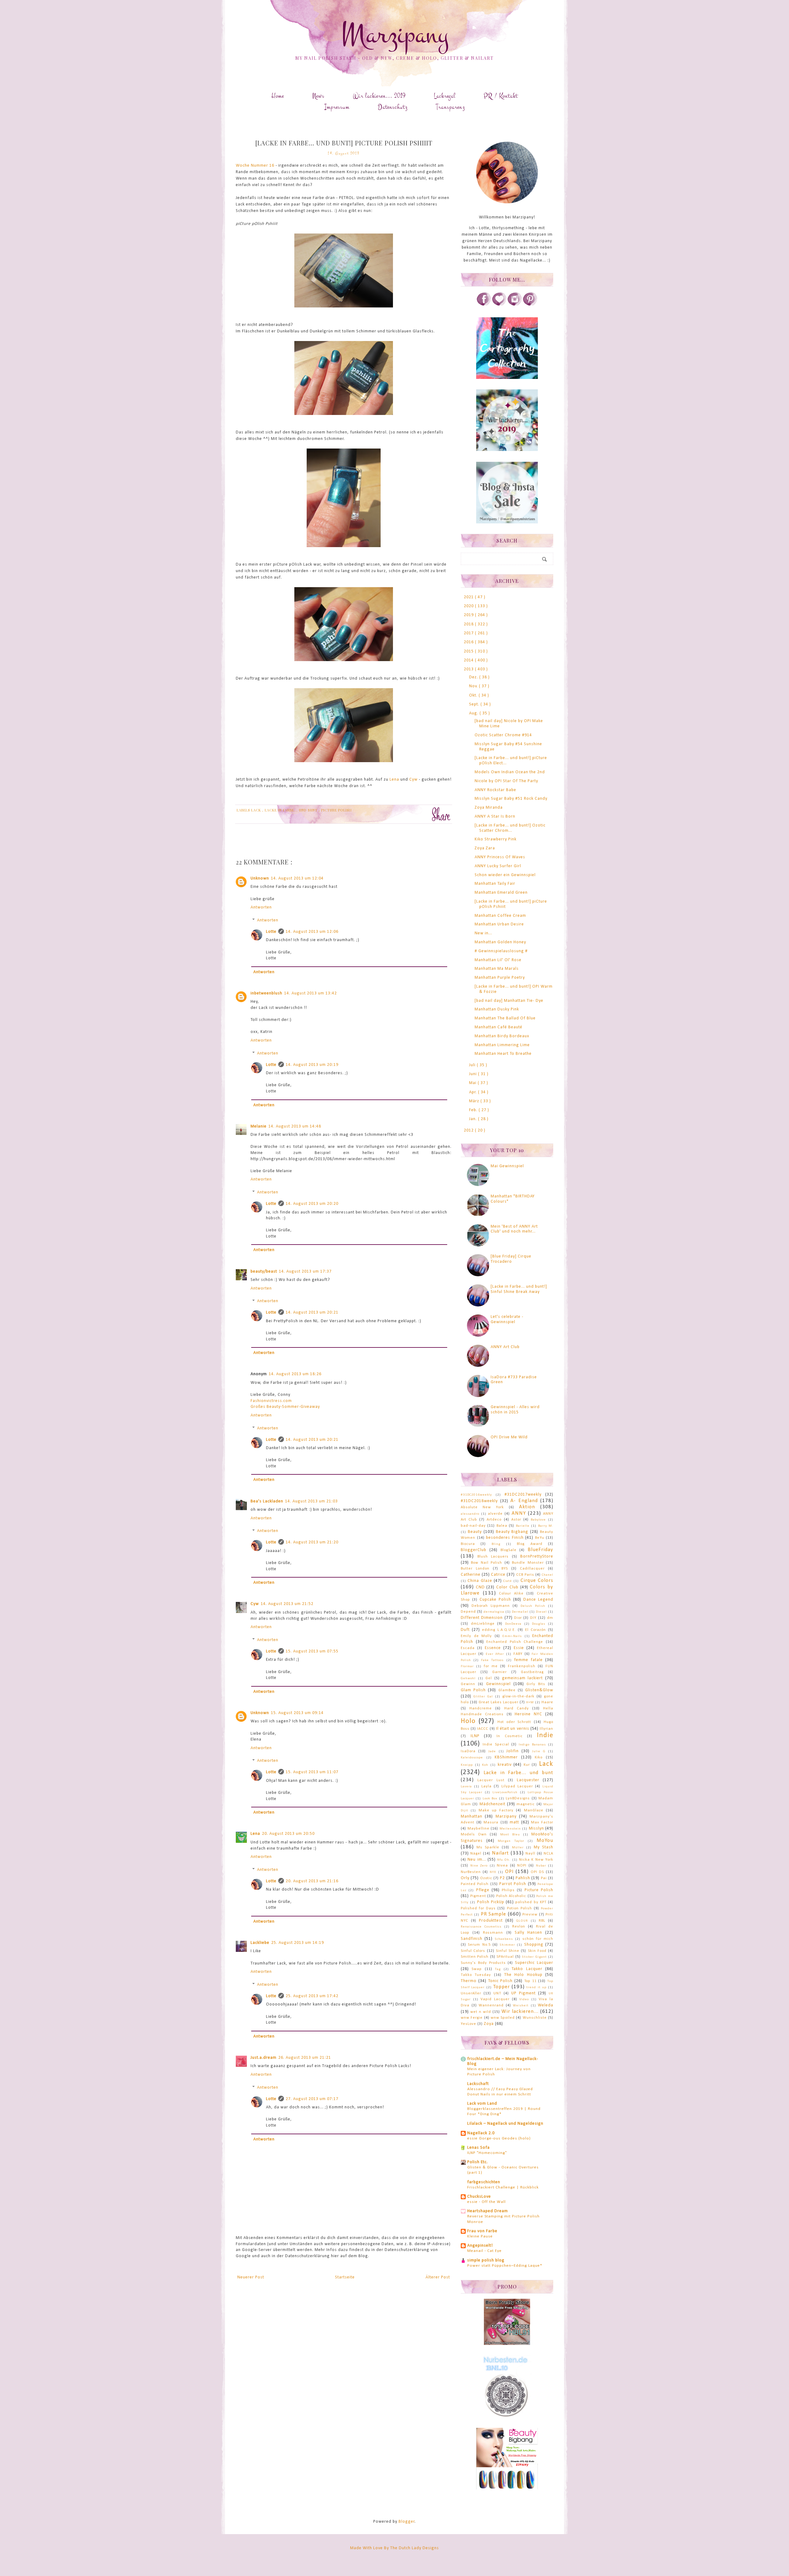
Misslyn (536, 1828)
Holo (468, 1721)
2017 (469, 633)
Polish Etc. (478, 2162)
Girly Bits (536, 1684)
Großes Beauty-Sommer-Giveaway (285, 1407)
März (475, 1101)
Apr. (474, 1092)
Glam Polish (473, 1690)
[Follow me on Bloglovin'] (499, 305)
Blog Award (529, 1544)
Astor (516, 1520)
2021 (469, 597)
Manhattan (472, 1816)
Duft (465, 1630)
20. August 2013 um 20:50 (288, 1834)
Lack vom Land (482, 2104)
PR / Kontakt (501, 96)
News (318, 96)
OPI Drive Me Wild (509, 1437)
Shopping (534, 1945)
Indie (545, 1735)
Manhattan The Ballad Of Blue (505, 1018)
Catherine (471, 1575)
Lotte (271, 932)
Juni (474, 1074)
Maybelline (478, 1829)
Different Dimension (482, 1618)
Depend (468, 1612)
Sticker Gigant (534, 1957)
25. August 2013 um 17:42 (312, 1996)
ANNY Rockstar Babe (495, 790)
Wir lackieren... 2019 (379, 96)
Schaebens (504, 1939)
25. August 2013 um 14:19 (298, 1943)
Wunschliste (535, 2018)
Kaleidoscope (472, 1758)
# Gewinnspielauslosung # (501, 951)
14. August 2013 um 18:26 (295, 1374)
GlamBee (507, 1690)
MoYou (545, 1841)
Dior (518, 1618)
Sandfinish (472, 1939)
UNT (497, 1993)
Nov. (474, 686)
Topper (501, 1987)
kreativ (505, 1765)
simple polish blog (486, 2260)
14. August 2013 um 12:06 (312, 932)
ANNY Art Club (505, 1347)
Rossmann (493, 1933)
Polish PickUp (491, 1902)
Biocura (468, 1544)
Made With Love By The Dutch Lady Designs (394, 2548)
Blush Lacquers (493, 1557)
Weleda (546, 2005)
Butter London (475, 1569)
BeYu (540, 1538)
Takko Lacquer (527, 1969)
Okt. (474, 695)
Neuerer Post (251, 2277)
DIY (533, 1618)
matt (514, 1822)
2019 (469, 615)
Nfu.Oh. (504, 1860)
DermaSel (520, 1612)
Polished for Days (478, 1908)
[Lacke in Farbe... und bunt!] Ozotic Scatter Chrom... (510, 828)
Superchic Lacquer (534, 1963)
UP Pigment (523, 1993)
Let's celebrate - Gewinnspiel (507, 1319)
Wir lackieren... (520, 2011)
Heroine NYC (528, 1714)
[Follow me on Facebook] (484, 305)
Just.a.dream (264, 2058)
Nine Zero (479, 1866)
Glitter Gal (483, 1697)
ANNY (519, 1513)
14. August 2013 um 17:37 (305, 1272)
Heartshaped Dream (488, 2211)
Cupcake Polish (495, 1600)
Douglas (539, 1624)
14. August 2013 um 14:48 (295, 1126)
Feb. (474, 1110)
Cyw (413, 780)
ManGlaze (534, 1810)
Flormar (467, 1666)
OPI (509, 1872)
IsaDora (468, 1751)
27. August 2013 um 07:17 (312, 2099)
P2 (502, 1878)
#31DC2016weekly (476, 1495)
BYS (505, 1569)
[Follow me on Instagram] (515, 305)
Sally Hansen (528, 1933)
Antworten (261, 907)
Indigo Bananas (532, 1745)
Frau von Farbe (482, 2231)
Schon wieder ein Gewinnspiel (505, 875)
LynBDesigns (518, 1798)
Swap (477, 1969)
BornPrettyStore (537, 1556)
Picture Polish (336, 810)
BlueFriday (540, 1550)
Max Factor (542, 1822)
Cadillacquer (532, 1569)
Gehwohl (468, 1678)
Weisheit (521, 2006)
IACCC (483, 1729)
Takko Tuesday (476, 1975)
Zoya (489, 2024)
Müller (518, 1848)
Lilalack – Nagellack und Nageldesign (505, 2124)
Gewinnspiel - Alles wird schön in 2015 (515, 1410)
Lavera (466, 1787)
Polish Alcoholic (511, 1896)
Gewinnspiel (498, 1684)
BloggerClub (474, 1550)
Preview (530, 1915)
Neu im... (477, 1860)
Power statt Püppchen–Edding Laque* (505, 2266)
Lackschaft (478, 2084)
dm (550, 1618)
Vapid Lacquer (495, 1999)
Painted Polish (475, 1884)
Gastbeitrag (532, 1672)
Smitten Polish (475, 1957)
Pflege (483, 1890)
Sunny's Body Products (483, 1963)
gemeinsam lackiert (523, 1678)
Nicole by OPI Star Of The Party (506, 781)
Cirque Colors (537, 1581)
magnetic (526, 1804)
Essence (493, 1648)
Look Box (490, 1799)
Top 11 (530, 1981)
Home (278, 96)
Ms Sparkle (488, 1847)
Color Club (507, 1587)
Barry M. (546, 1526)
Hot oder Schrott (514, 1722)
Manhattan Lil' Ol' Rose (498, 960)
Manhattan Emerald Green (501, 893)
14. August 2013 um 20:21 (312, 1312)
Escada (468, 1648)
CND (480, 1587)
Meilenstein (510, 1829)
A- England (524, 1501)
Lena (394, 780)
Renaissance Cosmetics (481, 1927)
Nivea (502, 1866)
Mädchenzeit (493, 1804)
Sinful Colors (473, 1951)
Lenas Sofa (478, 2148)
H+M (530, 1702)
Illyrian (546, 1729)
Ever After (495, 1654)
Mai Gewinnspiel (507, 1166)
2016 (469, 642)
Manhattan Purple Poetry (500, 978)
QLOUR (522, 1921)
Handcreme (481, 1709)
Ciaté (508, 1581)
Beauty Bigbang (512, 1532)
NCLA (548, 1854)
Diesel (541, 1612)
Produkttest (491, 1921)
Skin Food (537, 1951)
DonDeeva (513, 1624)
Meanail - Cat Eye (484, 2251)
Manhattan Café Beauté (499, 1027)
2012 (469, 1130)
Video (524, 1999)
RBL (542, 1921)
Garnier (499, 1672)
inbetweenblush (266, 993)
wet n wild (481, 2012)
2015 (469, 651)
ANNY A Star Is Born (495, 817)
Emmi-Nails (512, 1636)
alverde (495, 1514)
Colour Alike (511, 1594)
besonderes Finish (505, 1538)
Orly (465, 1878)
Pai (544, 1878)
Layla (486, 1786)
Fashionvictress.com (271, 1401)
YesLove (468, 2024)
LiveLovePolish (505, 1792)
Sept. (475, 704)
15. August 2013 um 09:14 (297, 1713)
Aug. (474, 713)
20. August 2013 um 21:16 (312, 1881)
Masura (491, 1822)
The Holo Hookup (523, 1975)
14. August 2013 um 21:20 (312, 1542)
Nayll (530, 1854)
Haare (547, 1702)
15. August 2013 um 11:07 (312, 1772)
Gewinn (468, 1684)
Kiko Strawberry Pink (496, 839)
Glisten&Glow (539, 1690)
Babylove (538, 1520)
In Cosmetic (510, 1736)
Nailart (500, 1853)
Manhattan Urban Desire (499, 924)
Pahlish (523, 1878)
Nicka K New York (536, 1860)
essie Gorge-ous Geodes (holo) (499, 2138)
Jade (492, 1751)
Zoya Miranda (489, 808)
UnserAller (471, 1993)
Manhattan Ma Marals (497, 969)
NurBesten (471, 1872)
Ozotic (486, 1878)
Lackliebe (260, 1943)
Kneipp (467, 1765)
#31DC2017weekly (523, 1495)
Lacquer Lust (491, 1780)
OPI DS (537, 1872)
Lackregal (445, 96)
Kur (527, 1765)
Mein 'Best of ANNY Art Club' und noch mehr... (514, 1229)
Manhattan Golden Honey (500, 942)
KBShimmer (506, 1757)
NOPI (522, 1866)
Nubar (541, 1866)
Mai (473, 1083)
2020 (469, 606)
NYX (493, 1872)
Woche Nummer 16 (255, 166)
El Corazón (536, 1630)
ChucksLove (479, 2197)
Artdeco (494, 1520)
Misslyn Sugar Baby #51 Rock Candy (511, 799)
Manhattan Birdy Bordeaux (502, 1036)
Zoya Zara (485, 848)
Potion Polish (519, 1908)
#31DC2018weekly (479, 1501)
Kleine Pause (480, 2236)
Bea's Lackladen (267, 1501)
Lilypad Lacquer (517, 1786)
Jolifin (513, 1751)
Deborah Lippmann (491, 1606)
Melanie (259, 1126)
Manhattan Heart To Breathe (503, 1054)
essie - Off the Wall (486, 2202)
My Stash (544, 1847)
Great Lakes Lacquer (499, 1702)
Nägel (476, 1854)
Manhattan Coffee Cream (500, 916)
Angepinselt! (480, 2246)
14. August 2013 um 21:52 (287, 1604)
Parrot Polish (513, 1884)
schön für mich (538, 1939)
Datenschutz (393, 107)
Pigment (478, 1896)
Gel (489, 1678)
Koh (485, 1765)
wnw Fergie (472, 2018)
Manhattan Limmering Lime (502, 1045)
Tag (498, 1969)
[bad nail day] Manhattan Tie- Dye (509, 1001)
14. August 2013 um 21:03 (311, 1501)
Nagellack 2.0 (481, 2133)
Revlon (519, 1927)
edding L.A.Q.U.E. (499, 1630)
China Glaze (480, 1581)
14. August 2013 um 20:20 (312, 1204)
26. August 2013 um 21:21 (305, 2058)
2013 (469, 669)
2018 (469, 624)
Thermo (469, 1981)
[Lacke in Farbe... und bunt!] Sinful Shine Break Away (519, 1289)
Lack (257, 810)
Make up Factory (496, 1810)
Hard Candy (517, 1709)
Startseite (345, 2277)
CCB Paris (525, 1575)
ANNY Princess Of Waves (500, 857)
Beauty (475, 1532)
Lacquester (528, 1780)
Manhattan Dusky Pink (497, 1009)
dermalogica (494, 1612)
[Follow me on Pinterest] (530, 305)
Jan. (474, 1119)
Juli (473, 1065)
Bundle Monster (528, 1563)
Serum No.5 (479, 1945)
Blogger (407, 2522)
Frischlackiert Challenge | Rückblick (503, 2187)
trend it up (536, 1987)
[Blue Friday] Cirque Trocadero (511, 1259)
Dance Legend (538, 1600)
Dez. (474, 677)
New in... (483, 933)
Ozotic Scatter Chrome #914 (503, 735)
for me (491, 1666)
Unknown (260, 878)
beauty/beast (264, 1272)
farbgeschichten (484, 2182)
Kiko (539, 1757)
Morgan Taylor (511, 1841)
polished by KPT (531, 1902)
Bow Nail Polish (486, 1563)
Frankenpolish (522, 1666)
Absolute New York (482, 1507)
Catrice (498, 1575)
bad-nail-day (473, 1526)
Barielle (523, 1526)
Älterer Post (438, 2277)
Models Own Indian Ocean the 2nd (510, 772)
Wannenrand (491, 2005)
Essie (519, 1648)
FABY (518, 1654)
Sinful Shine (508, 1951)
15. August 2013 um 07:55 (312, 1651)
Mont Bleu (510, 1835)
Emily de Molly (476, 1636)
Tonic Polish (501, 1981)
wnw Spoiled (503, 2018)
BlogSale (509, 1550)
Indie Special (496, 1745)
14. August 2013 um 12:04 (297, 878)
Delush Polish (533, 1606)
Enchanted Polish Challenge (515, 1642)
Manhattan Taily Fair (495, 884)
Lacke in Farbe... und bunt (292, 810)
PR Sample (493, 1914)
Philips (508, 1890)
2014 (469, 660)
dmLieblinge (483, 1624)
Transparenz (450, 107)
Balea (502, 1526)
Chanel (548, 1575)
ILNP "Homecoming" (487, 2153)
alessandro (470, 1514)
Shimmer (507, 1945)
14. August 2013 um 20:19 (312, 1065)
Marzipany (394, 35)
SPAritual (505, 1957)
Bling (496, 1544)
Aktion (527, 1507)
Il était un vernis (513, 1729)
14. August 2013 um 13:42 (311, 993)
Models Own (474, 1834)
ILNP (475, 1736)
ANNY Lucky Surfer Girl (498, 866)
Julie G (539, 1751)
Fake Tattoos (492, 1660)
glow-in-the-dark (518, 1696)
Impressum (337, 107)
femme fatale (528, 1660)
